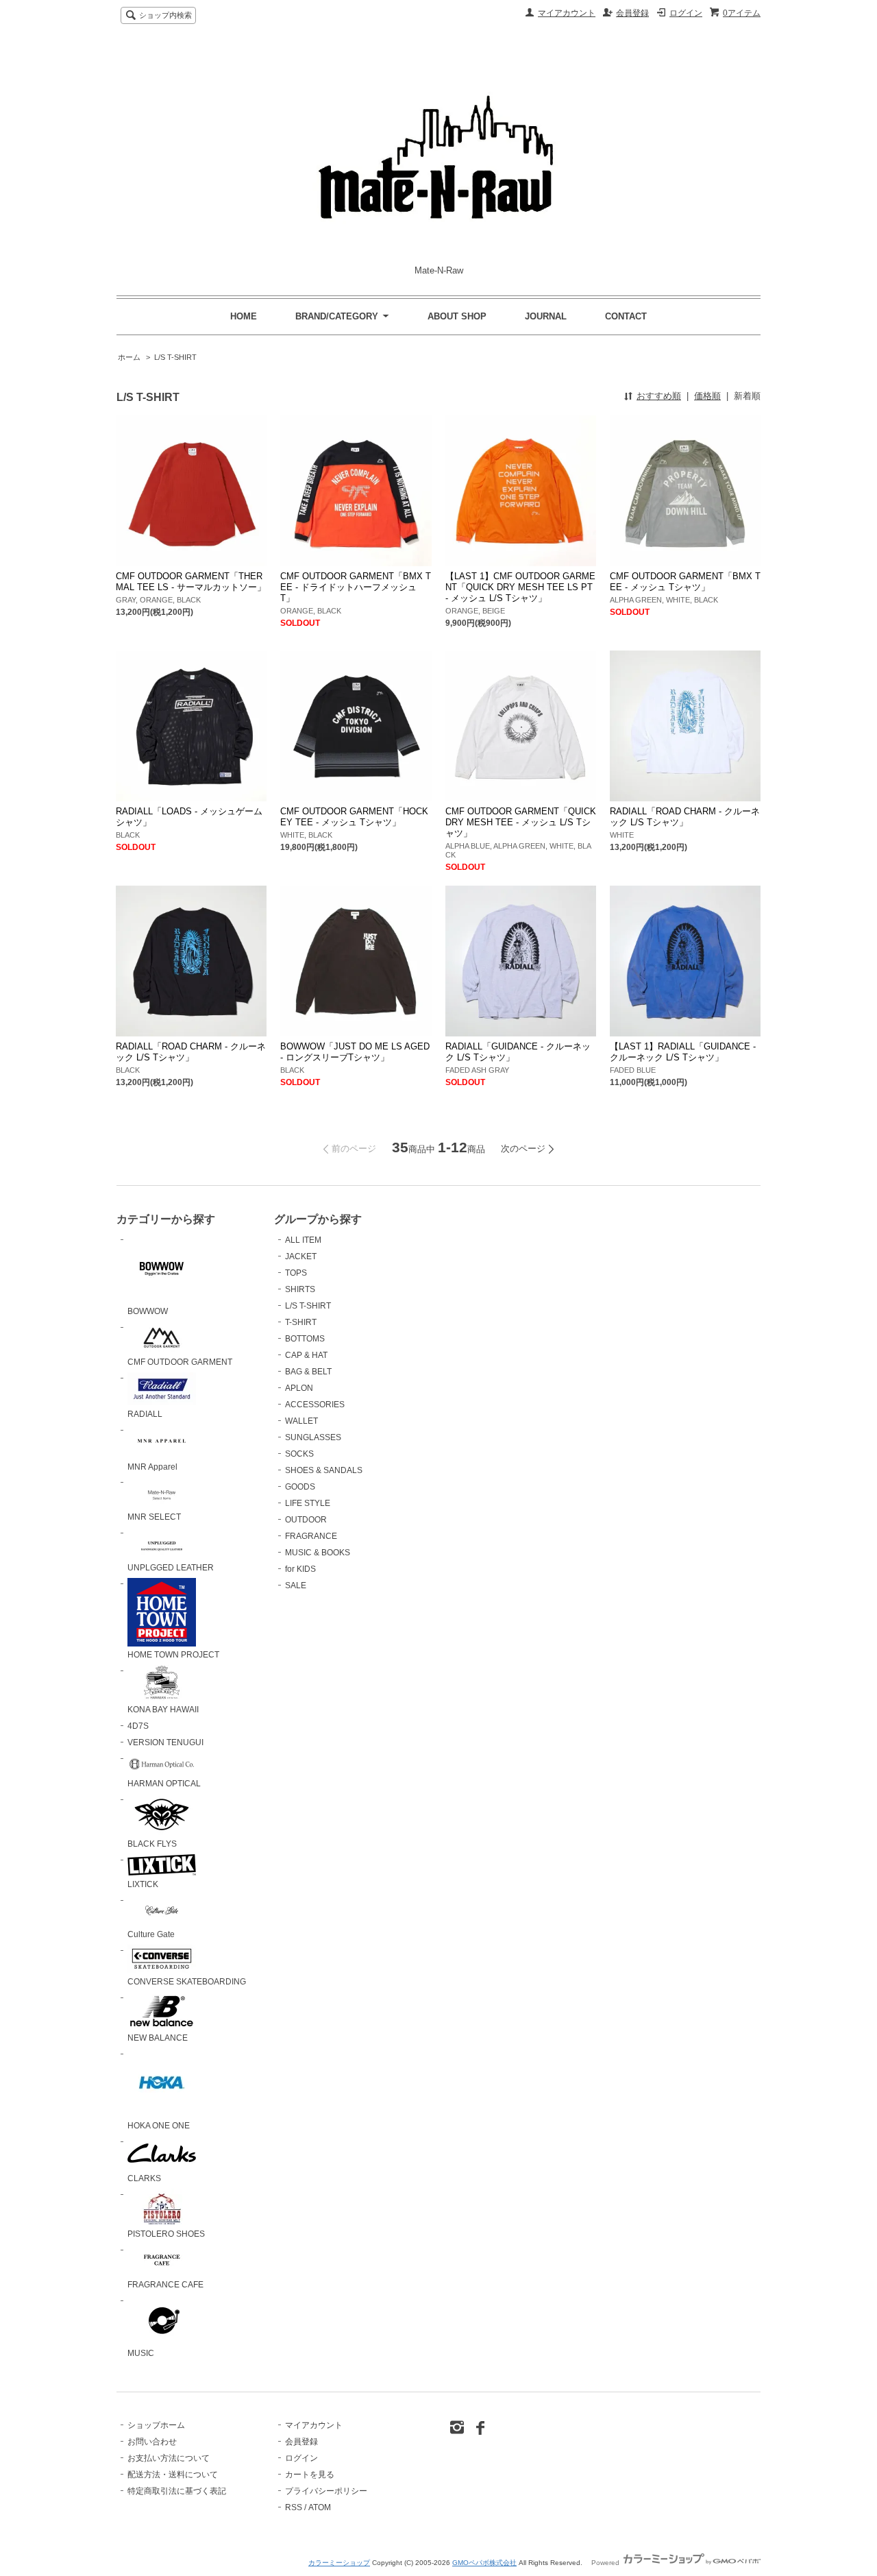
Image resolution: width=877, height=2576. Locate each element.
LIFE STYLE (308, 1503)
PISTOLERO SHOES (166, 2234)
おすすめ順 (659, 396)
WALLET (301, 1421)
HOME (244, 316)
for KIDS (300, 1569)
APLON (299, 1388)
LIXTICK (143, 1884)
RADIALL (145, 1414)
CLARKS (144, 2178)
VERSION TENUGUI (165, 1742)
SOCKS (299, 1454)
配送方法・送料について (173, 2475)
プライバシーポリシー (326, 2491)
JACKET (301, 1256)
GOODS (300, 1487)
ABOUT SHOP (457, 316)
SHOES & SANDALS (324, 1470)
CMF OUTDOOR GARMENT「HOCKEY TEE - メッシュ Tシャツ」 (354, 817)
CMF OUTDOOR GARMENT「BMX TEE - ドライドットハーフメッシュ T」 (356, 587)
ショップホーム (156, 2425)
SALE (296, 1585)
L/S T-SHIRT (175, 357)
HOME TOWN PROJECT (173, 1655)
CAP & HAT (306, 1355)
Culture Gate (151, 1934)
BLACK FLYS (152, 1844)
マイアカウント (567, 13)
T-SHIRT (301, 1322)
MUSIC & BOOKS (318, 1553)
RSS (294, 2507)
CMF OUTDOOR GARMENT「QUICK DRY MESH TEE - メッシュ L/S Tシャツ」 (521, 822)
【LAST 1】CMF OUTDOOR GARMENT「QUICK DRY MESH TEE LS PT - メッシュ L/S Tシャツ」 (520, 587)
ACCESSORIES (315, 1405)
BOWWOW (148, 1311)
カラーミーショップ (339, 2563)
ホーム (129, 357)
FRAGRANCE (311, 1536)
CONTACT (626, 316)
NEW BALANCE (158, 2038)
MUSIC (141, 2353)
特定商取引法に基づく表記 (177, 2491)
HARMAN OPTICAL (164, 1784)
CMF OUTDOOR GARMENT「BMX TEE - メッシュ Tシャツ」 (685, 582)
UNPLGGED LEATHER (171, 1568)
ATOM (320, 2507)
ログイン (686, 13)
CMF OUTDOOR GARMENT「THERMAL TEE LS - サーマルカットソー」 (191, 582)
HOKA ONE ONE (159, 2126)
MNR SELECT (154, 1517)
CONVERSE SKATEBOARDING (187, 1982)
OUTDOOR (306, 1520)
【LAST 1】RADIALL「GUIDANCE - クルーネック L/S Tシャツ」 (683, 1052)
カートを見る (310, 2475)
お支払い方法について (169, 2458)
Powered (606, 2563)
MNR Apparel (152, 1467)
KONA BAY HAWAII (163, 1710)
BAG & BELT (308, 1372)
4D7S (138, 1726)
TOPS (296, 1273)
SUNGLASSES (313, 1437)
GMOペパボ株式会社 (484, 2563)
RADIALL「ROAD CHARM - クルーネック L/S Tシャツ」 (685, 817)
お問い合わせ (152, 2442)
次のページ (523, 1149)
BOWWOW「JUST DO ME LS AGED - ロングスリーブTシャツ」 (355, 1052)
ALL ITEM (303, 1240)
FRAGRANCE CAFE (165, 2285)
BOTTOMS (305, 1339)
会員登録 (632, 13)
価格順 (707, 396)
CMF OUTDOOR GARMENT (180, 1362)
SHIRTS (300, 1289)
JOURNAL (546, 316)
